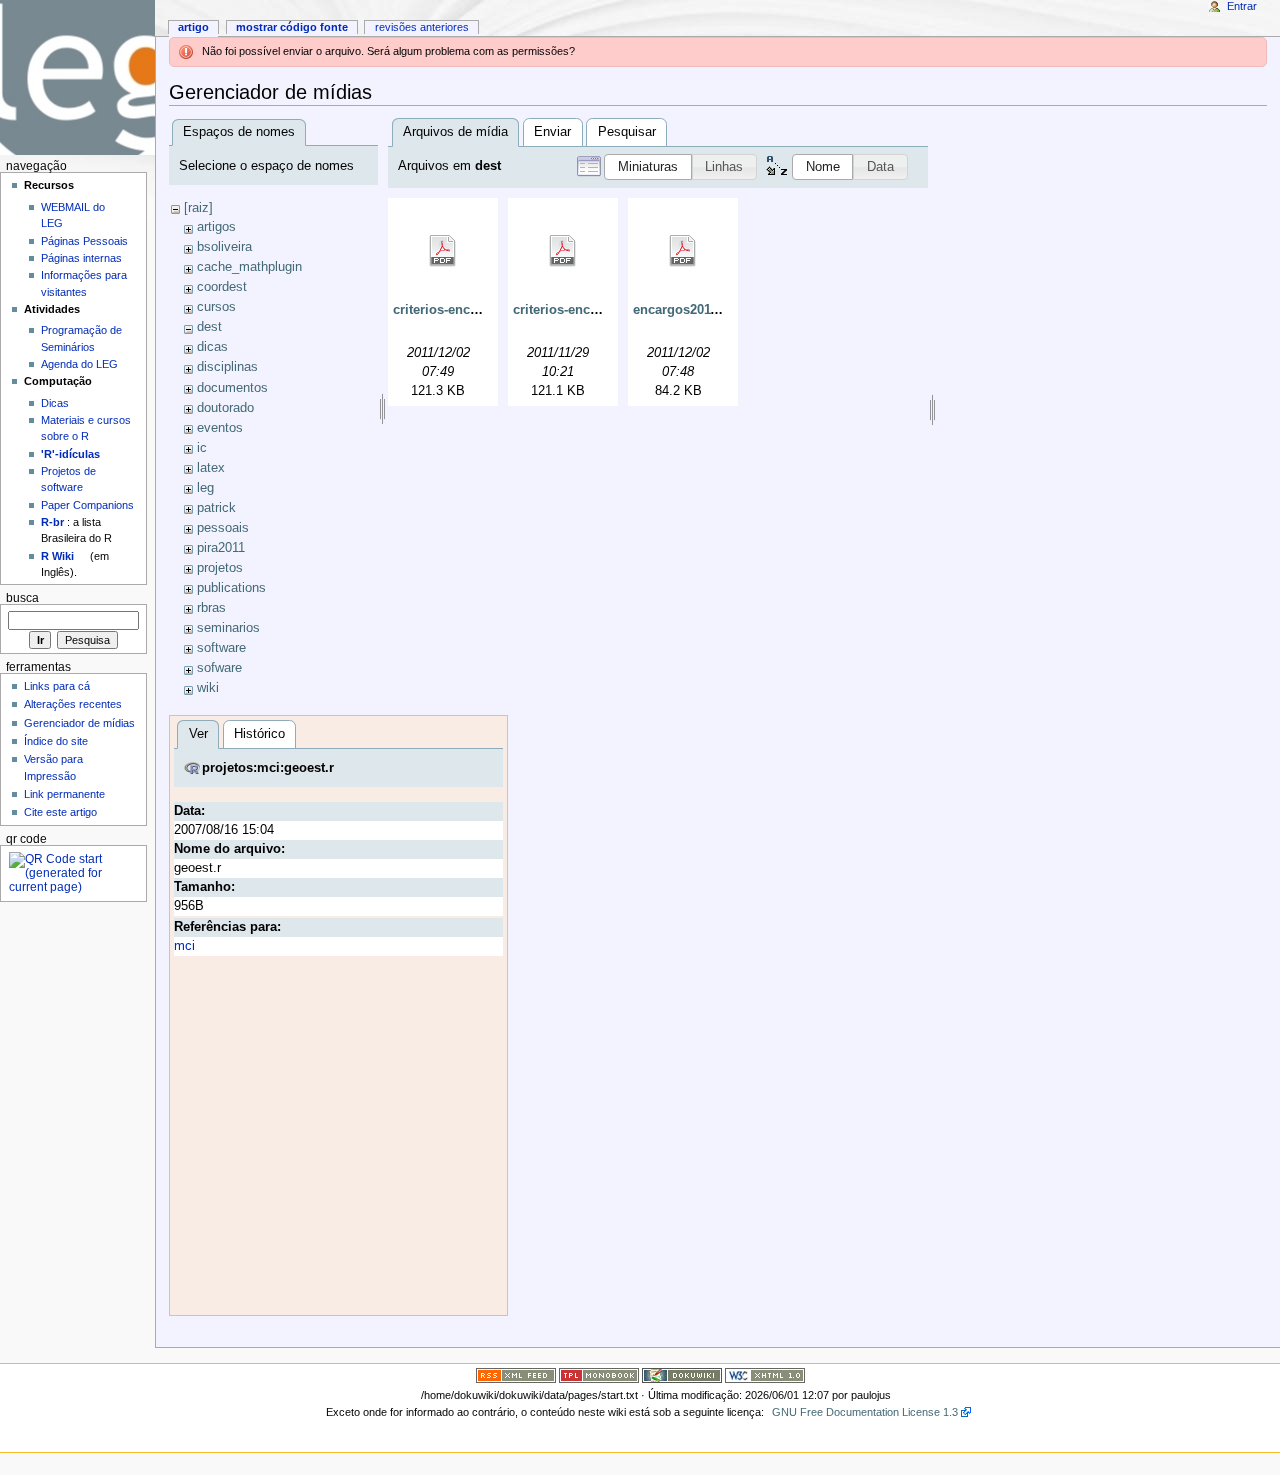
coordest (222, 287)
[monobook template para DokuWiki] (599, 1375)
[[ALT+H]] (77, 77)
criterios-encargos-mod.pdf (477, 310)
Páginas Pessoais (84, 241)
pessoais (223, 528)
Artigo (193, 27)
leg (205, 488)
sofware (219, 668)
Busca (22, 598)
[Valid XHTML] (765, 1375)
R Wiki (57, 556)
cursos (216, 307)
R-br (52, 522)
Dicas (55, 403)
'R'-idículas (70, 454)
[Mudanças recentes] (516, 1375)
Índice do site (56, 741)
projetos (220, 568)
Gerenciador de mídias (79, 723)
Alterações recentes (73, 704)
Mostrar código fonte (292, 27)
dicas (212, 347)
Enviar (552, 132)
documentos (232, 388)
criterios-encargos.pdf (581, 310)
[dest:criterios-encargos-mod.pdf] (443, 251)
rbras (211, 608)
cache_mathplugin (249, 267)
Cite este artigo (60, 812)
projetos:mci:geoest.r (268, 768)
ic (202, 448)
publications (231, 588)
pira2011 (221, 548)
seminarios (228, 628)
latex (211, 468)
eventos (220, 428)
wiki (208, 688)
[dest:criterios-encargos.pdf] (563, 251)
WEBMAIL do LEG (73, 215)
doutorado (225, 408)
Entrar (1242, 6)
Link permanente (64, 794)
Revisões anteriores (422, 27)
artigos (216, 227)
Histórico (259, 734)
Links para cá (57, 686)
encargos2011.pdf (687, 310)
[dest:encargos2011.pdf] (683, 251)
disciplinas (227, 367)
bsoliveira (224, 247)
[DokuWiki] (682, 1375)
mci (184, 946)
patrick (216, 508)
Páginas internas (81, 258)
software (221, 648)
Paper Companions (87, 505)
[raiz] (198, 208)
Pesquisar (627, 132)
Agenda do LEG (79, 364)
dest (209, 327)
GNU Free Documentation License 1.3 (865, 1412)
